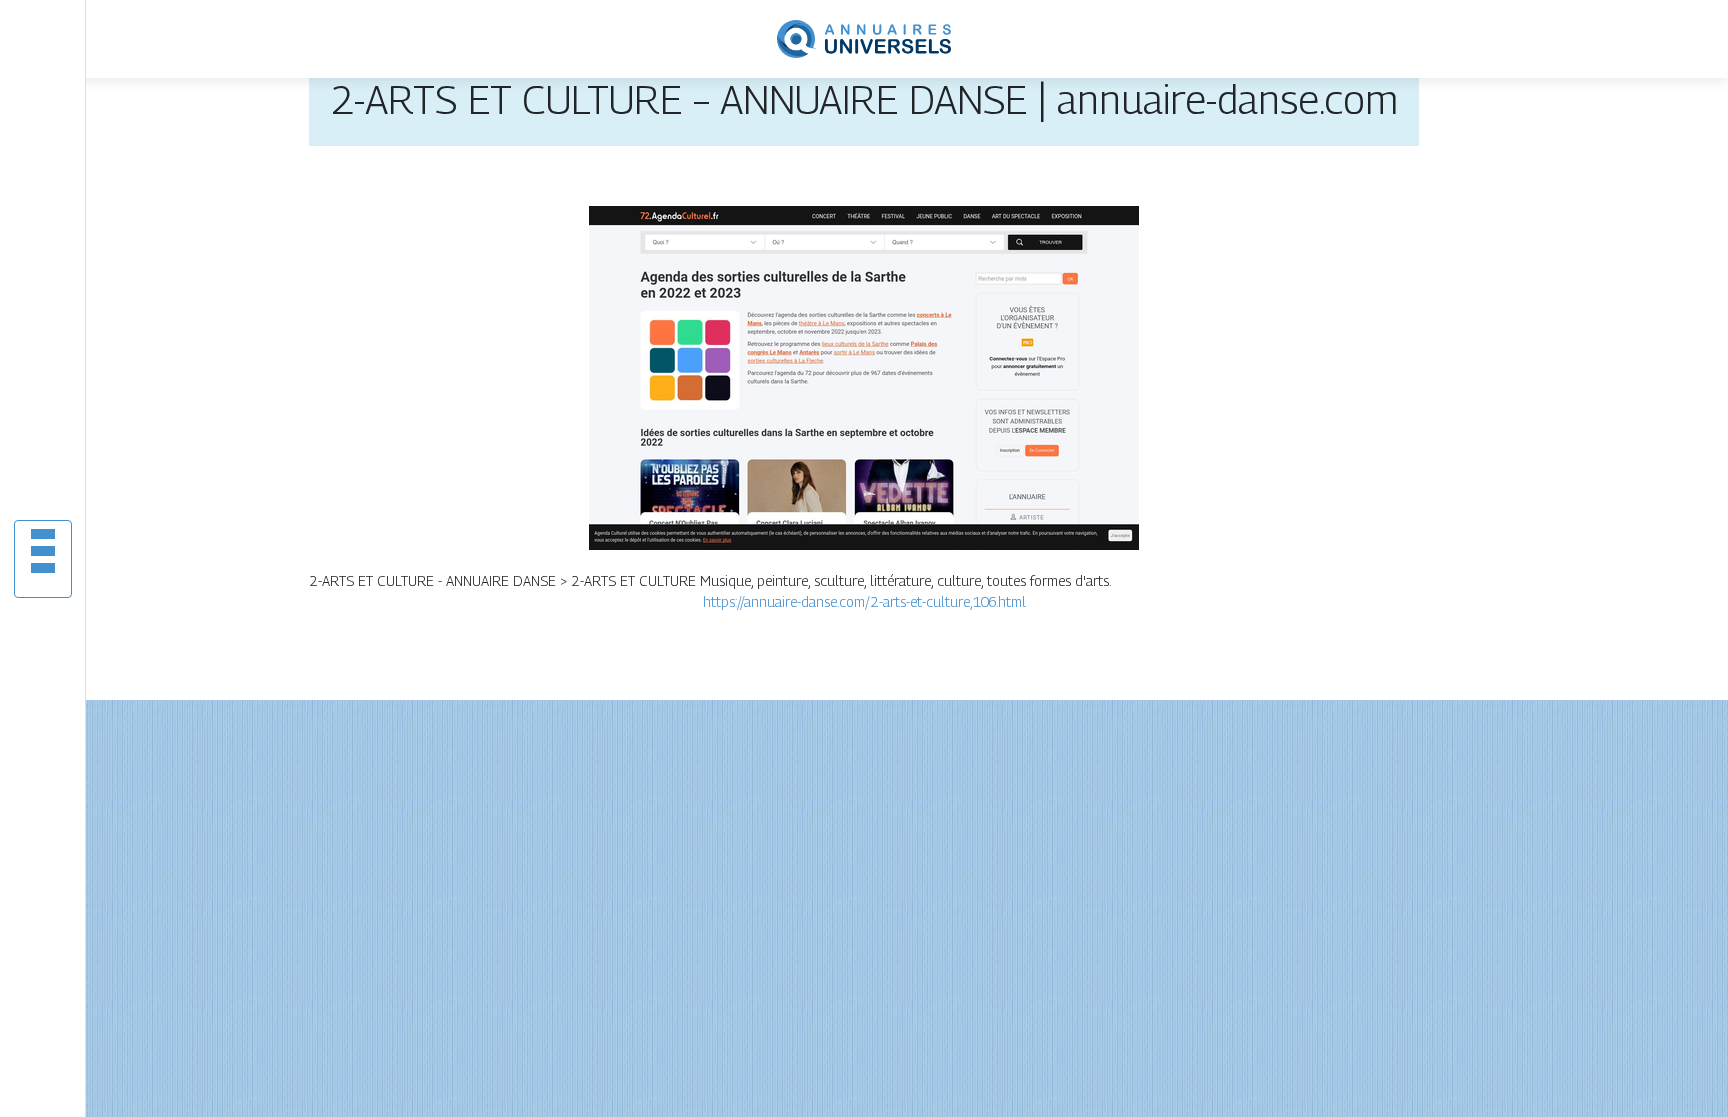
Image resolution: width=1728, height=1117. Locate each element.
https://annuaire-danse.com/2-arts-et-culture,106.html (864, 601)
